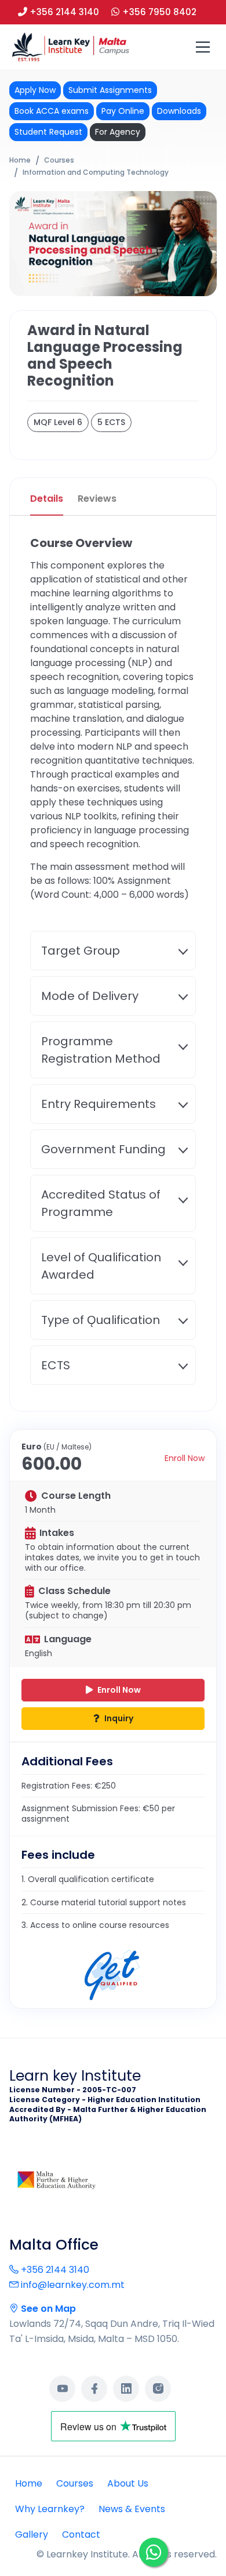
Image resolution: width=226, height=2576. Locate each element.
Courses (59, 160)
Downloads (179, 111)
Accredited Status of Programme (101, 1203)
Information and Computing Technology (96, 172)
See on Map (47, 2309)
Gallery (32, 2534)
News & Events (132, 2509)
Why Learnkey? (50, 2509)
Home (20, 160)
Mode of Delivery (90, 996)
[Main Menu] (203, 47)
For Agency (118, 132)
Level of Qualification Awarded (101, 1266)
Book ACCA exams (52, 111)
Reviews (97, 499)
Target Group (81, 951)
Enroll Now (185, 1458)
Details (47, 499)
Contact (81, 2534)
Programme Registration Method (101, 1050)
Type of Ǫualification (101, 1320)
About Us (128, 2483)
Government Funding (103, 1149)
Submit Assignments (110, 90)
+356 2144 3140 (54, 2270)
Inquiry (118, 1718)
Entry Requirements (99, 1104)
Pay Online (123, 111)
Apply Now (35, 90)
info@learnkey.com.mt (72, 2285)
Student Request (48, 132)
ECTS (56, 1365)
